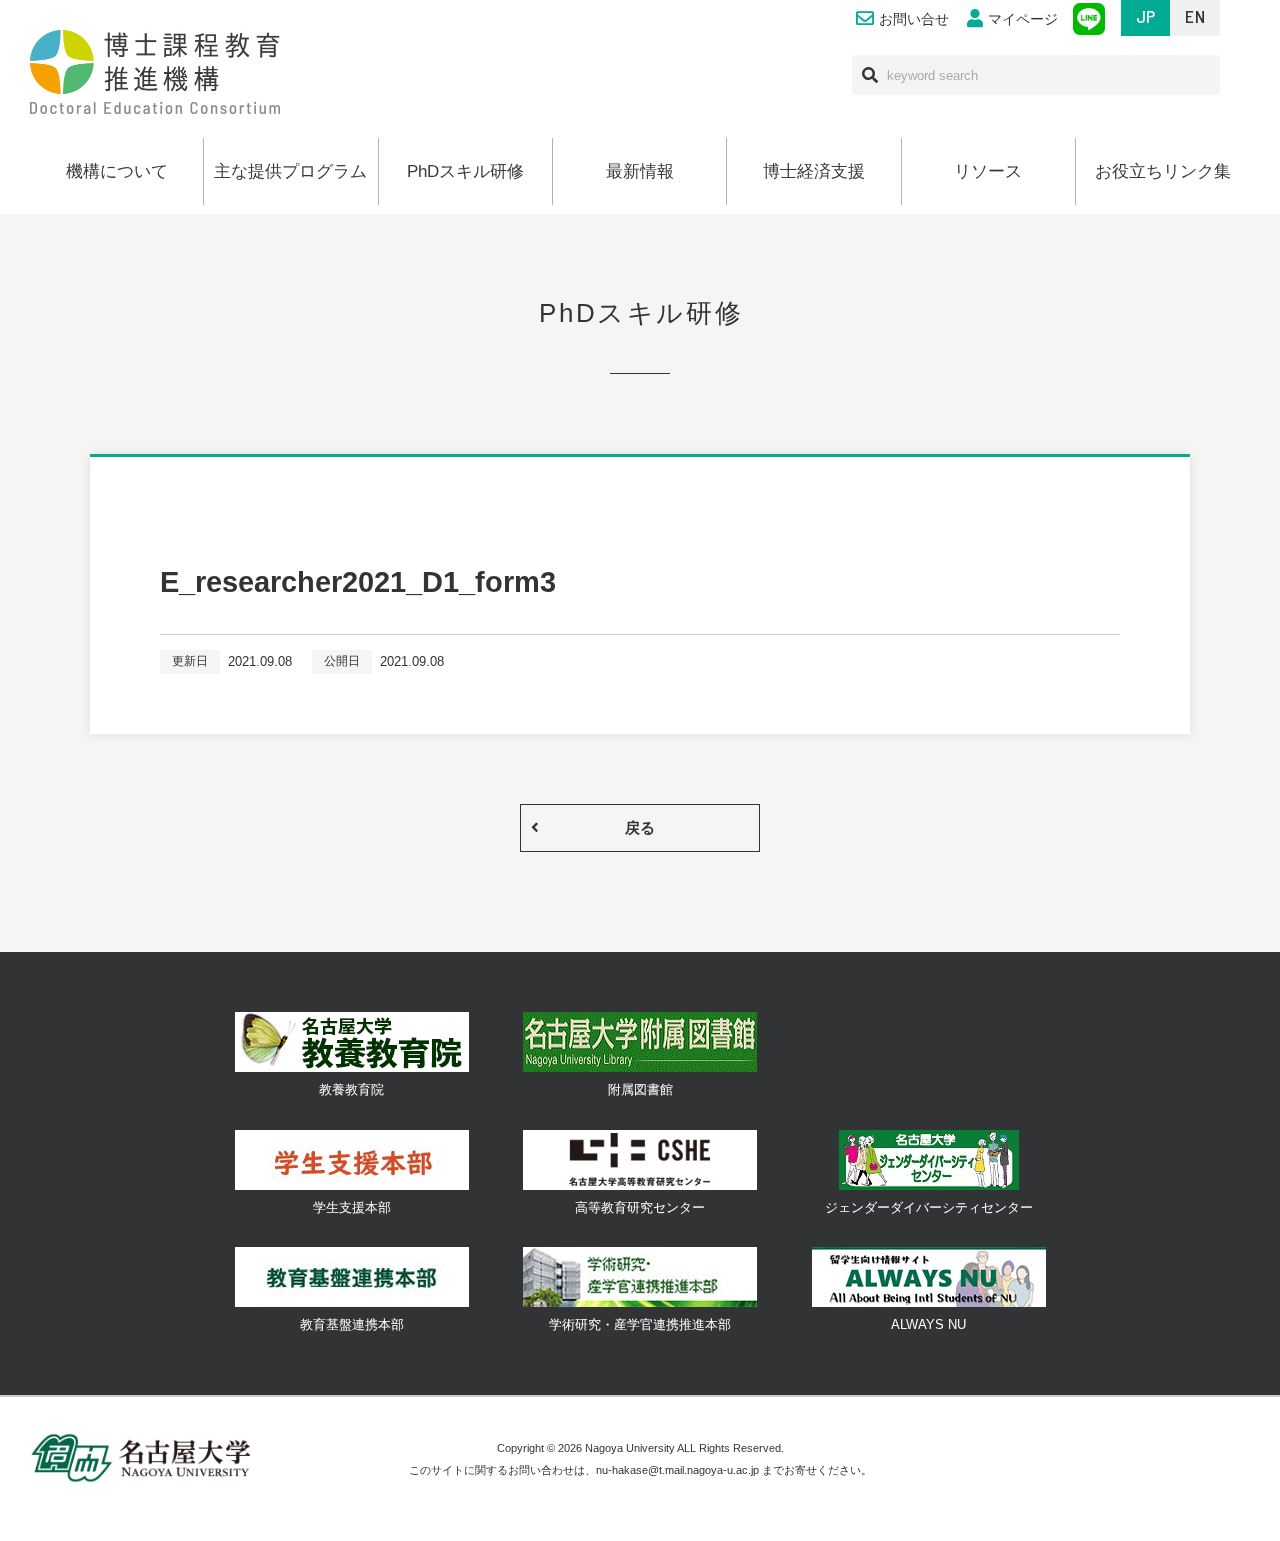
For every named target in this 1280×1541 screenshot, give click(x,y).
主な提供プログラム (290, 171)
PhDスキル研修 (465, 171)
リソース (988, 171)
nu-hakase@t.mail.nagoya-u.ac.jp (677, 1470)
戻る (640, 827)
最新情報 (640, 171)
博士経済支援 (814, 171)
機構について (117, 171)
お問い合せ (914, 19)
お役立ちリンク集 (1163, 171)
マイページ (1023, 19)
